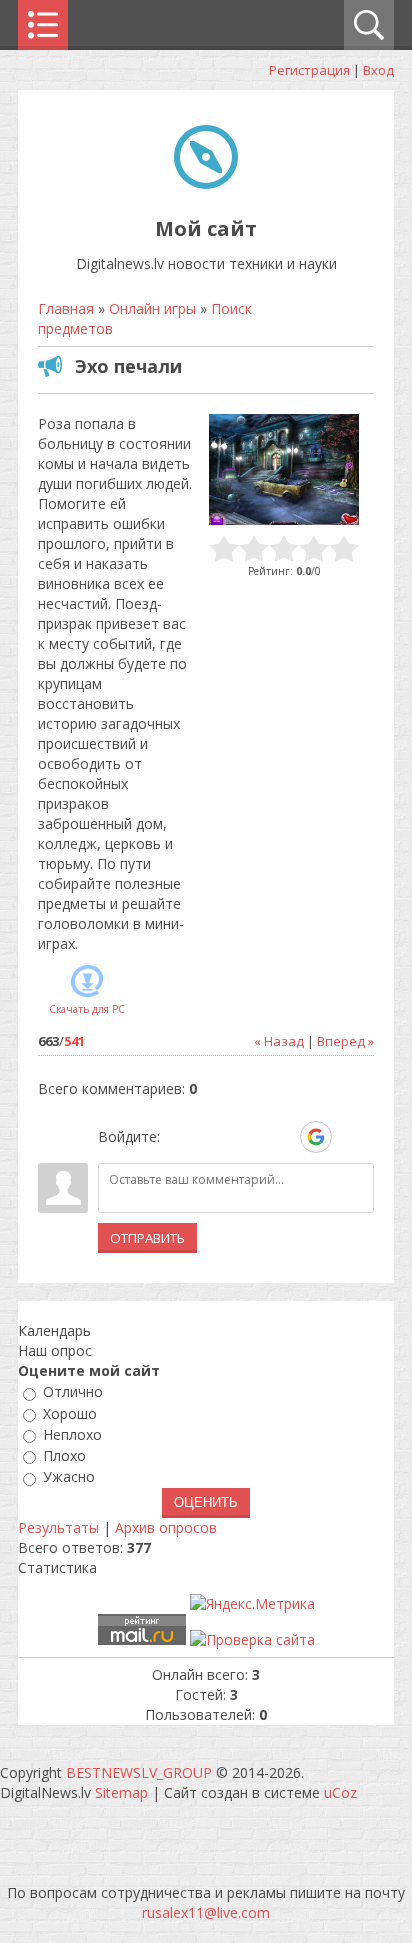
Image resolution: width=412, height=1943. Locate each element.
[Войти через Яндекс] (281, 1137)
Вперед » (345, 1041)
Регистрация (309, 70)
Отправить (147, 1238)
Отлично (73, 1392)
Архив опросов (166, 1527)
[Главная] (206, 183)
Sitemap (121, 1792)
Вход (378, 70)
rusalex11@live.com (206, 1912)
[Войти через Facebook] (247, 1137)
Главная (66, 308)
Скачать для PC (87, 1009)
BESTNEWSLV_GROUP (139, 1772)
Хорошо (70, 1413)
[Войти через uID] (179, 1137)
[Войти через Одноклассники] (351, 1137)
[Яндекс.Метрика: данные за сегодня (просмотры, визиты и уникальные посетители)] (252, 1604)
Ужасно (69, 1477)
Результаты (58, 1527)
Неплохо (72, 1434)
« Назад (279, 1041)
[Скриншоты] (284, 469)
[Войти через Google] (316, 1137)
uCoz (340, 1792)
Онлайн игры (152, 308)
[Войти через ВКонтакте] (213, 1137)
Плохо (64, 1455)
